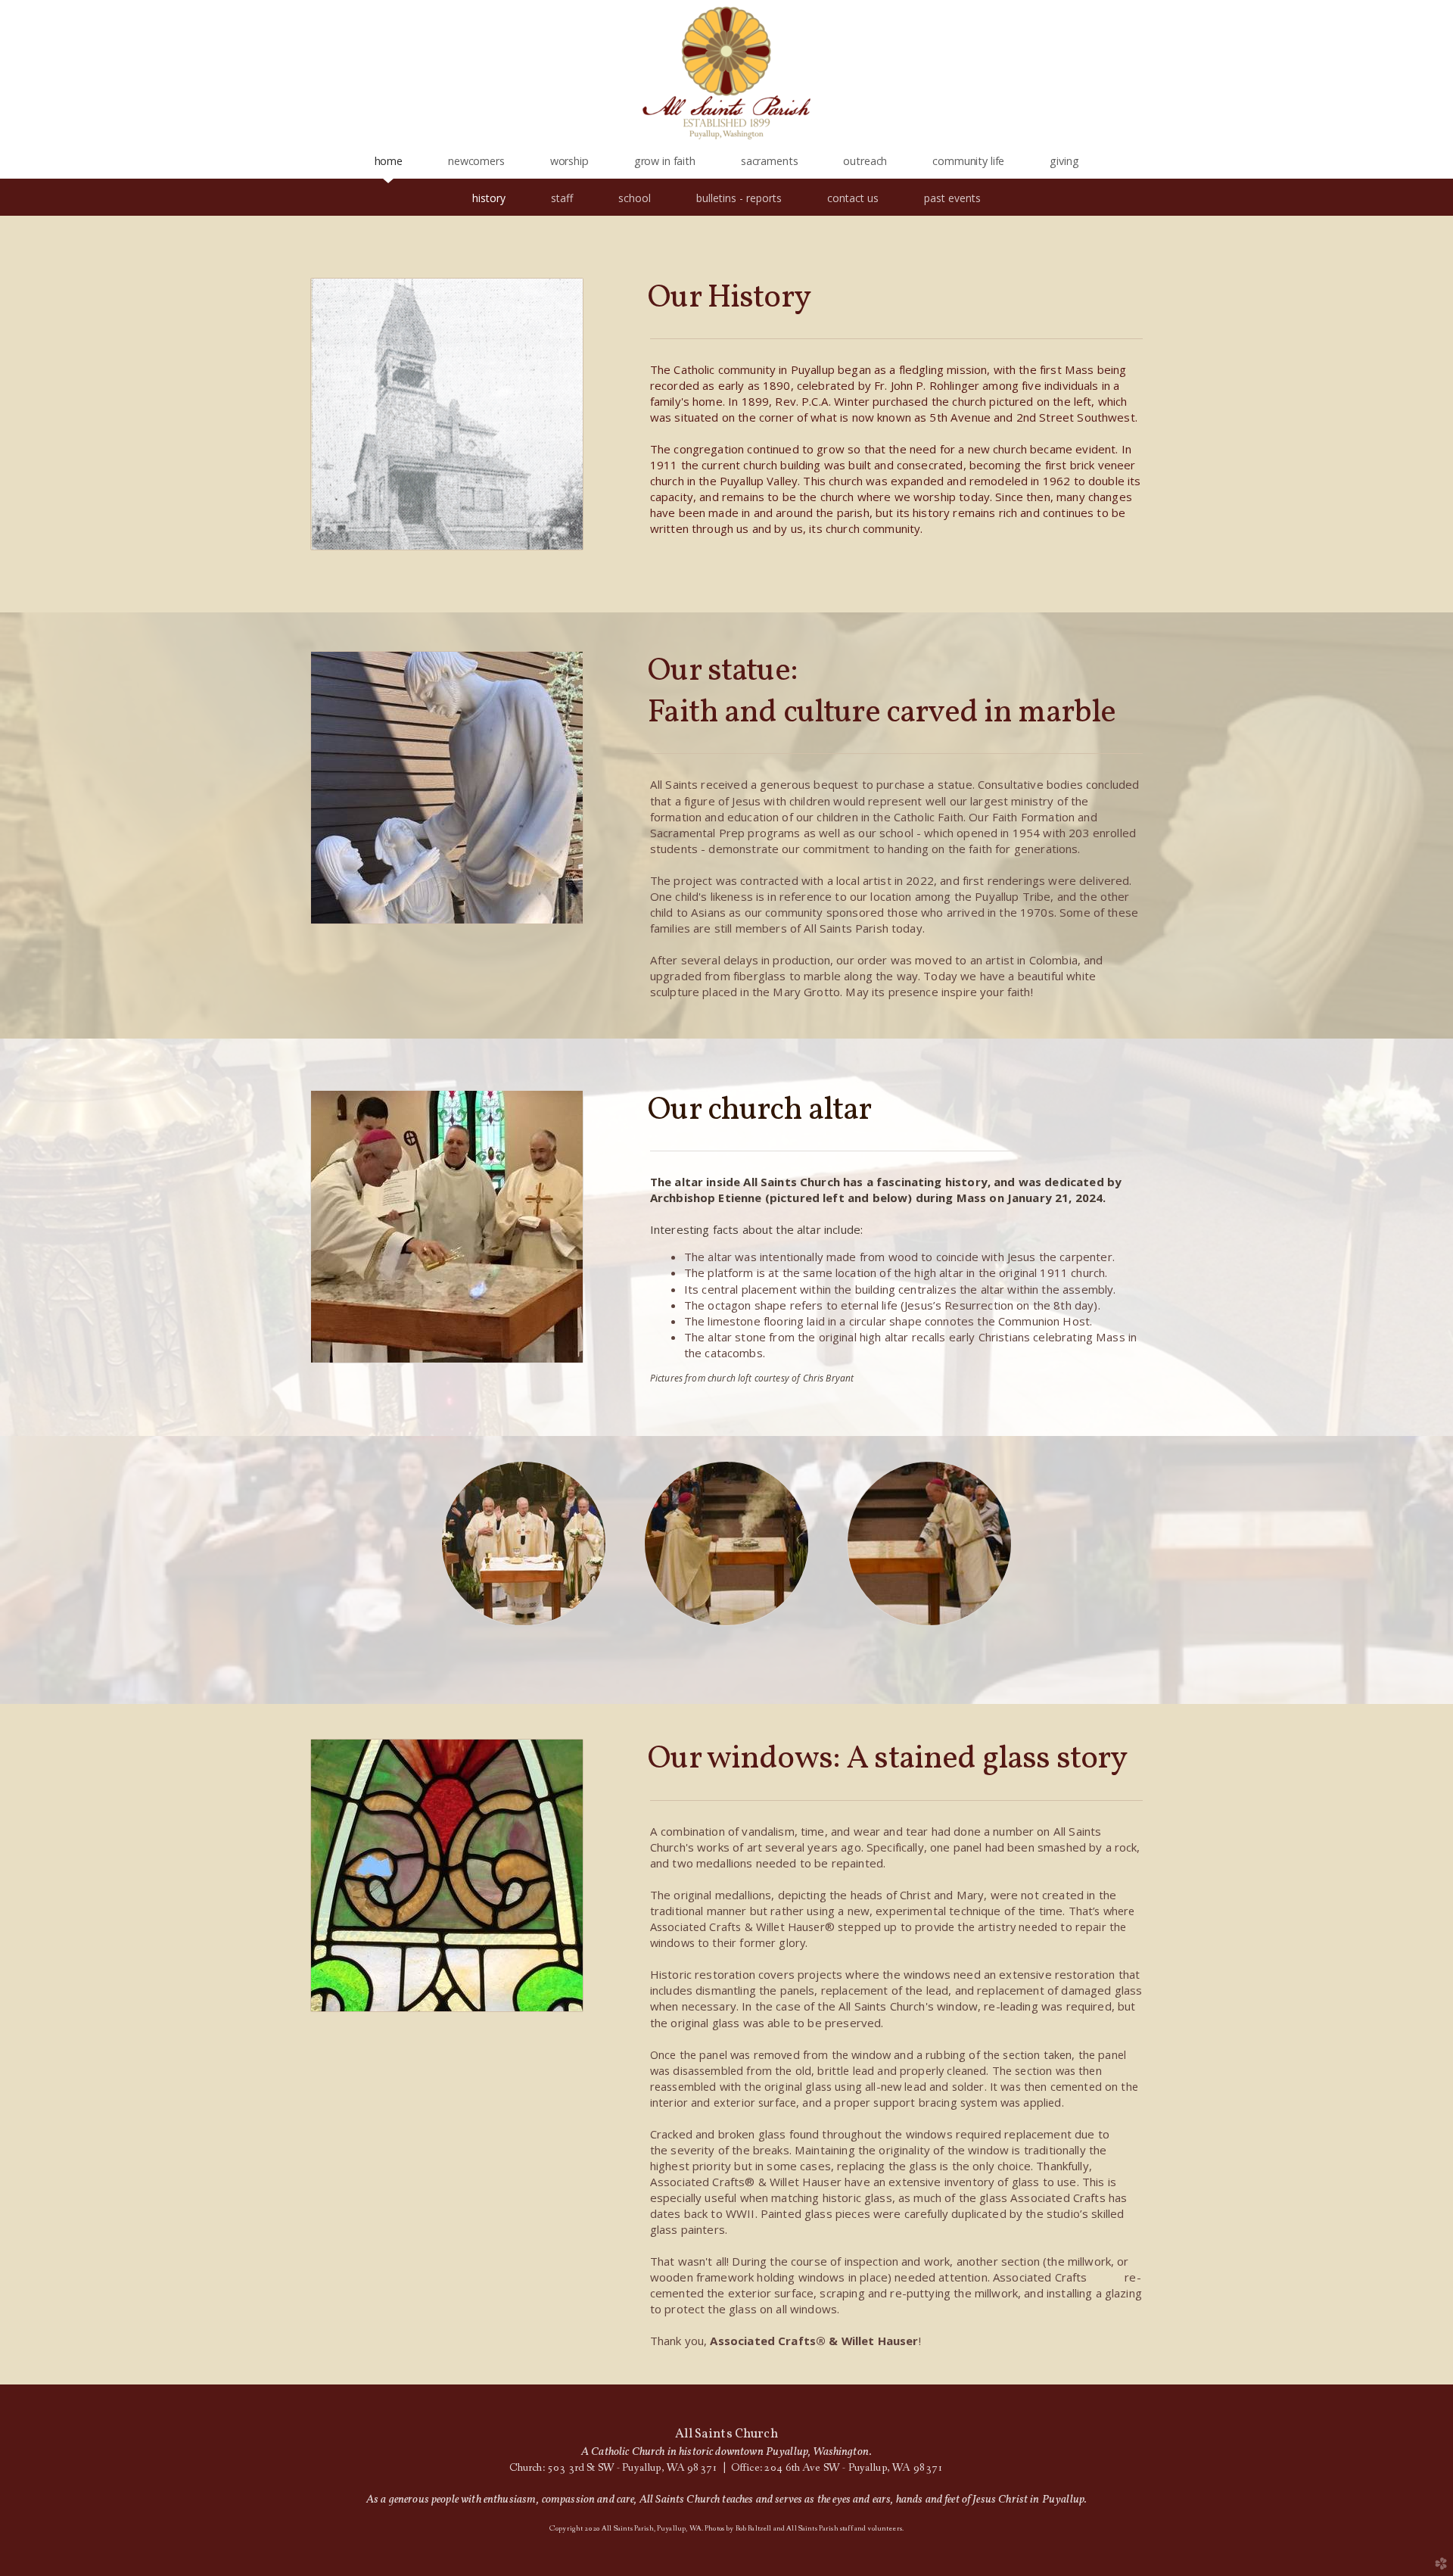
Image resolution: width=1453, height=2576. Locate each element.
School (635, 198)
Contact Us (853, 198)
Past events (952, 198)
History (489, 198)
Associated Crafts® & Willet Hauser (814, 2341)
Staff (562, 198)
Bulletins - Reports (739, 198)
